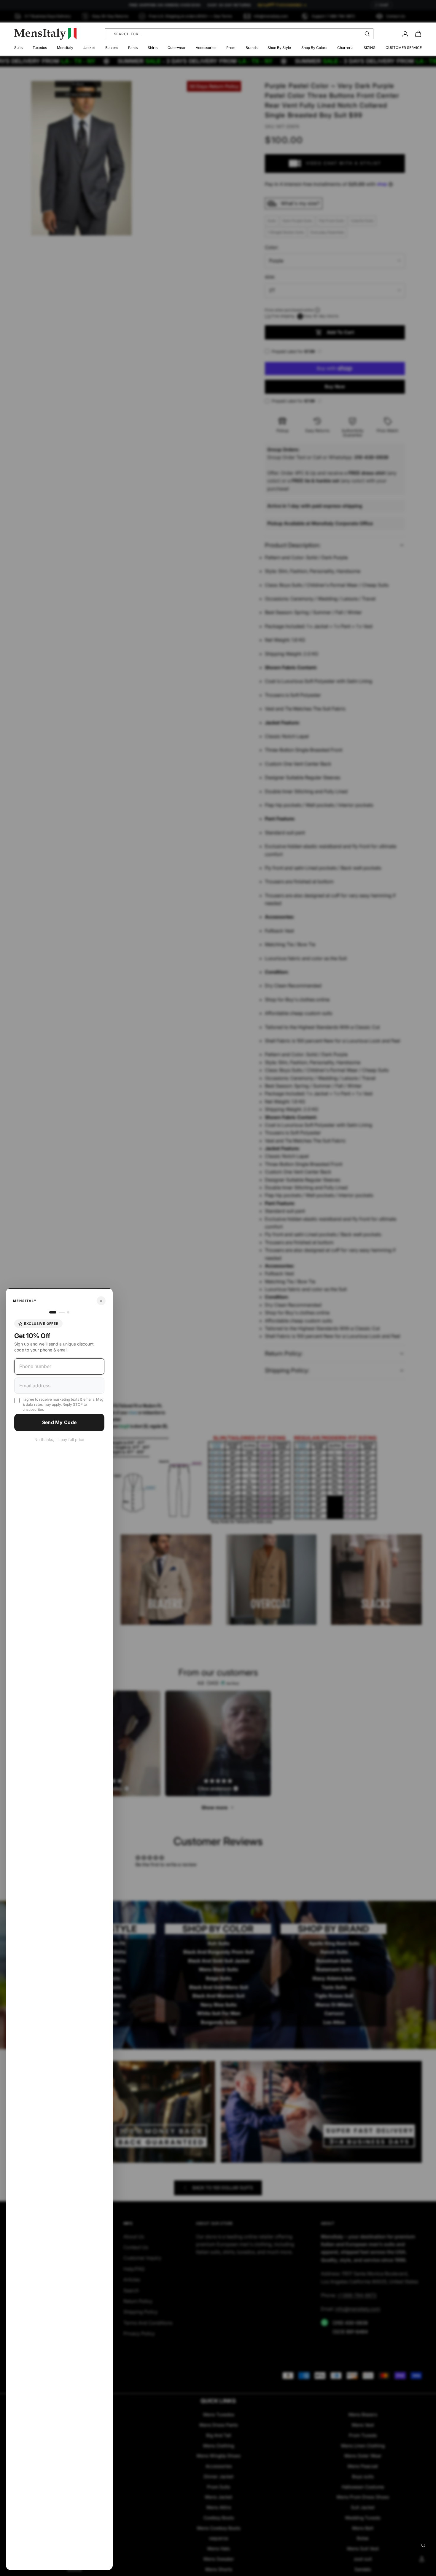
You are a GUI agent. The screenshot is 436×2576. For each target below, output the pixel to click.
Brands (252, 48)
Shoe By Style (279, 48)
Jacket (89, 48)
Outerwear (177, 48)
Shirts (153, 48)
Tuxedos (40, 48)
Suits (18, 48)
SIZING (370, 48)
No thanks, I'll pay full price (59, 1440)
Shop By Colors (314, 48)
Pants (133, 48)
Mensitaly (65, 48)
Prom (231, 48)
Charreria (345, 48)
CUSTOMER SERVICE (404, 48)
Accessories (206, 48)
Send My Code (59, 1422)
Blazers (112, 48)
